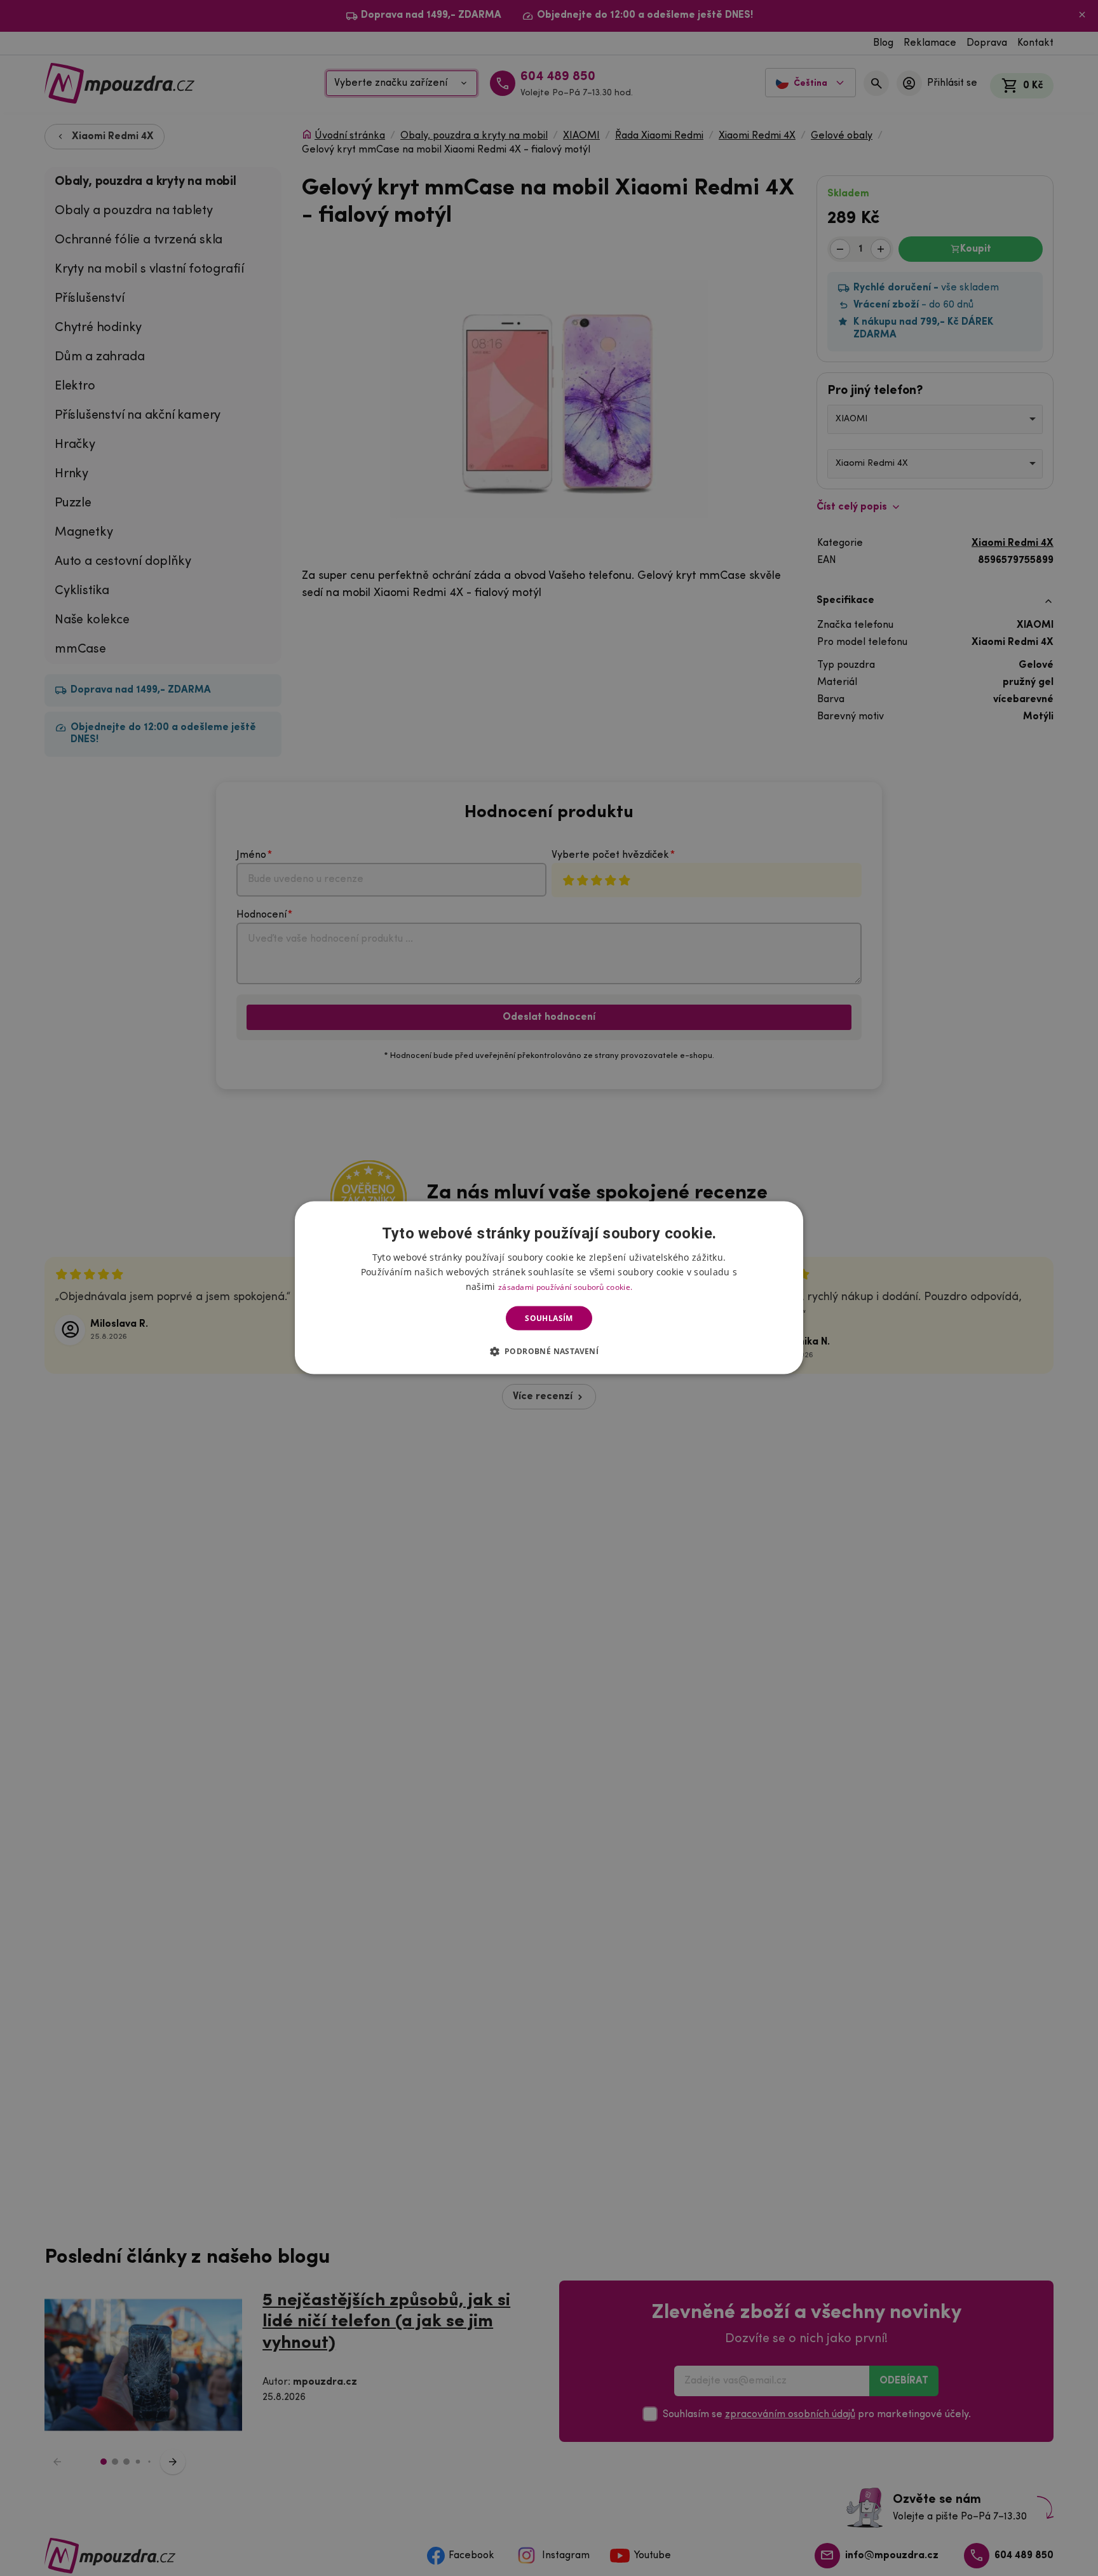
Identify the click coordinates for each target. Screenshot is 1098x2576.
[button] (549, 1351)
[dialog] (549, 1288)
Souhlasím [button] (549, 1318)
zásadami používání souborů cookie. (565, 1287)
